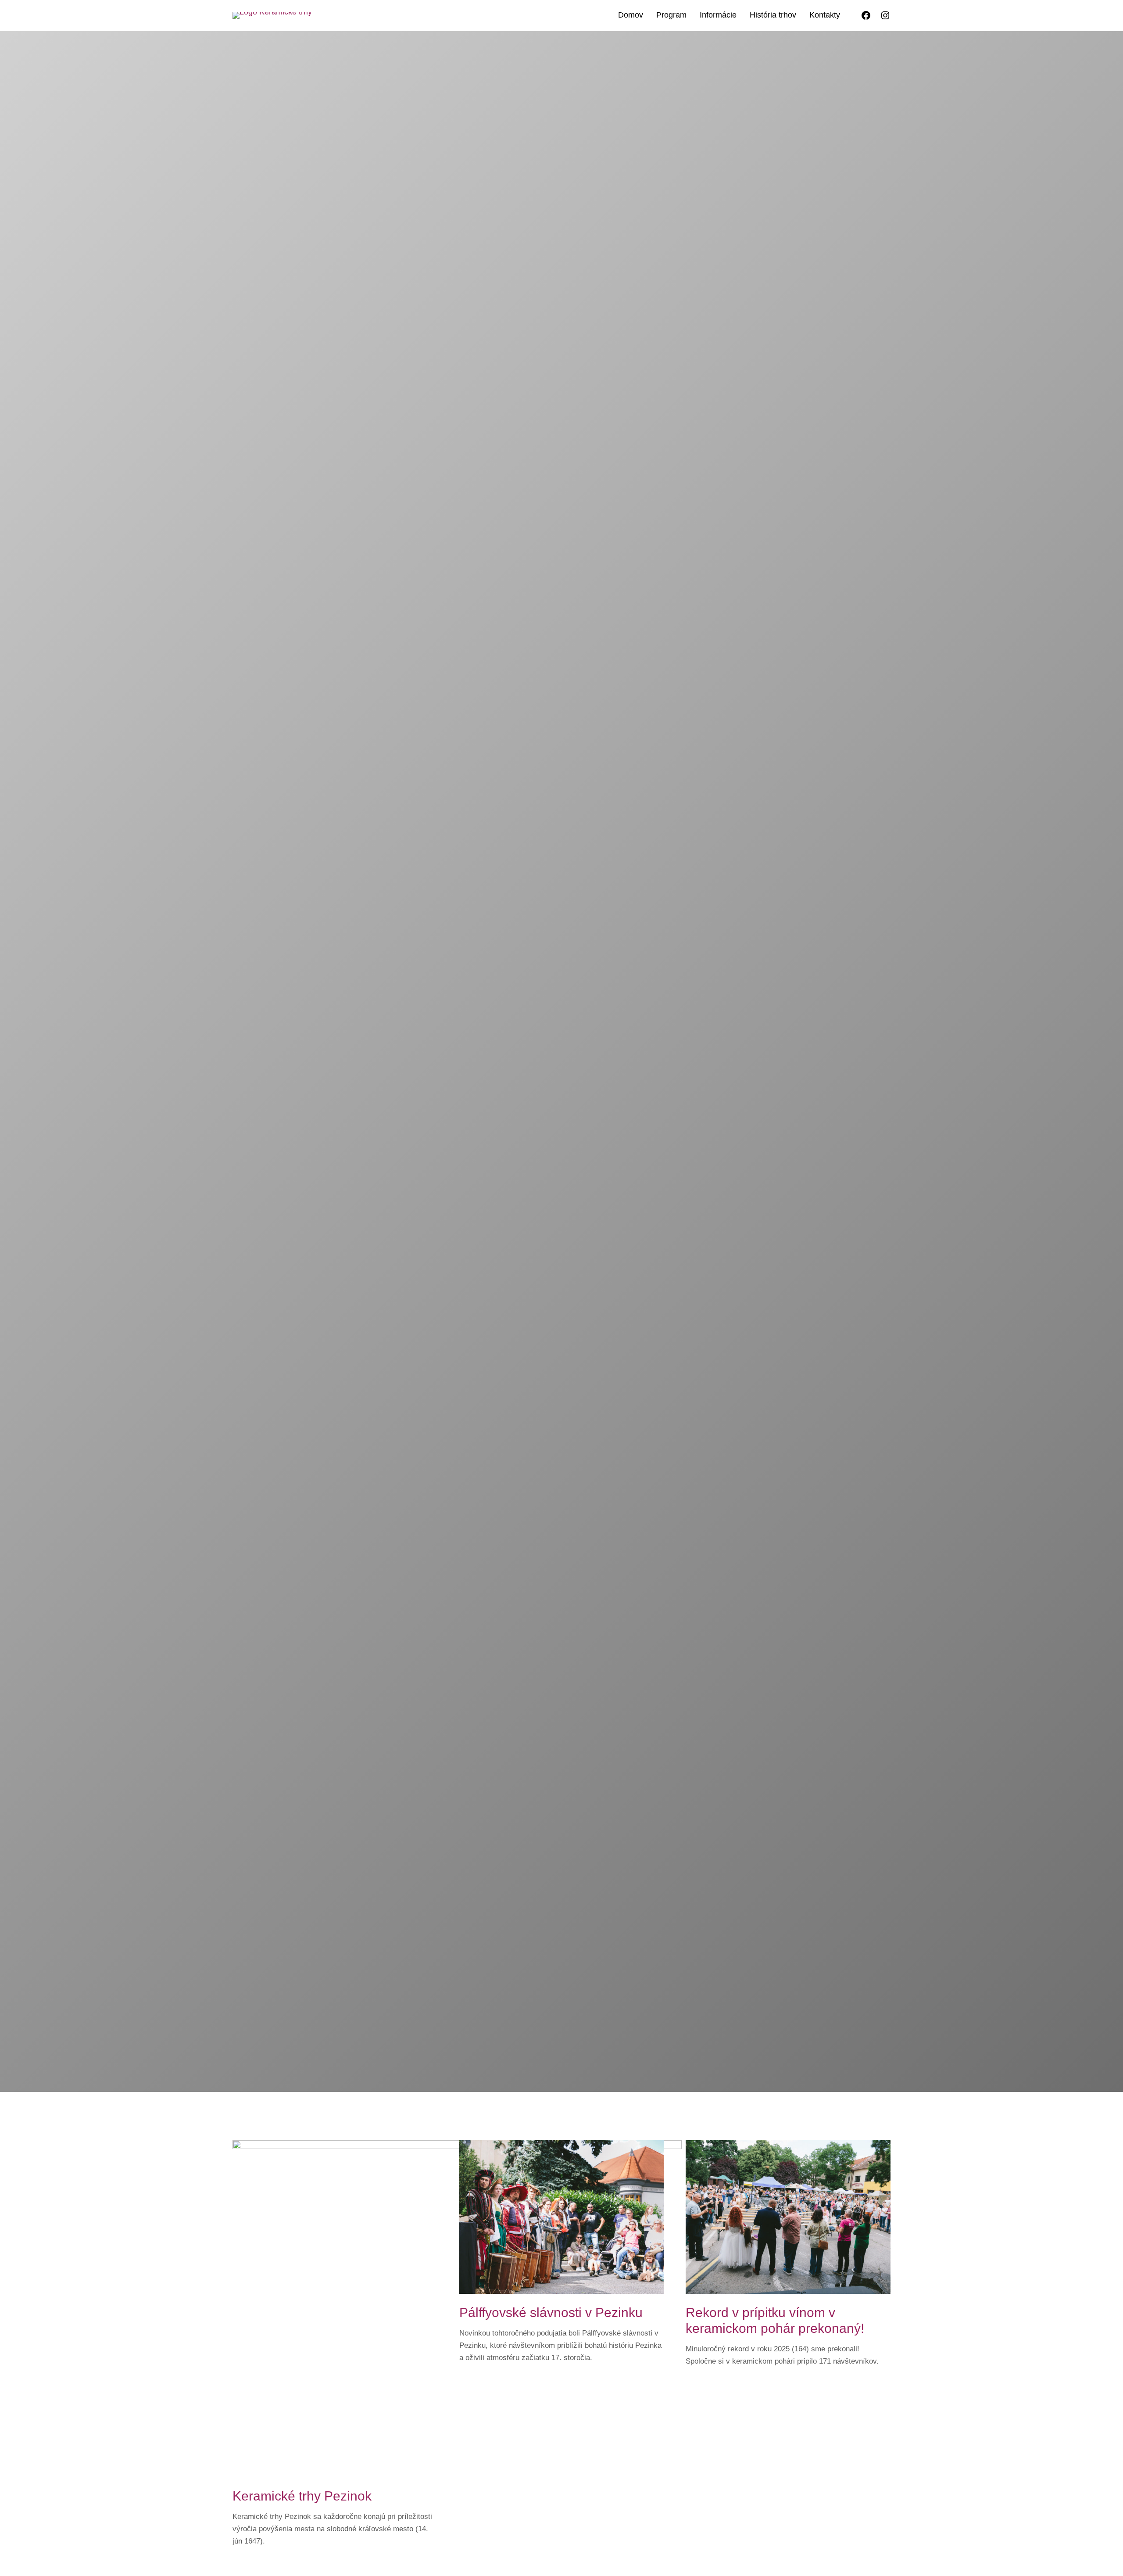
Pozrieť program (644, 1151)
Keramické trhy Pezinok (302, 2496)
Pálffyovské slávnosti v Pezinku (551, 2312)
